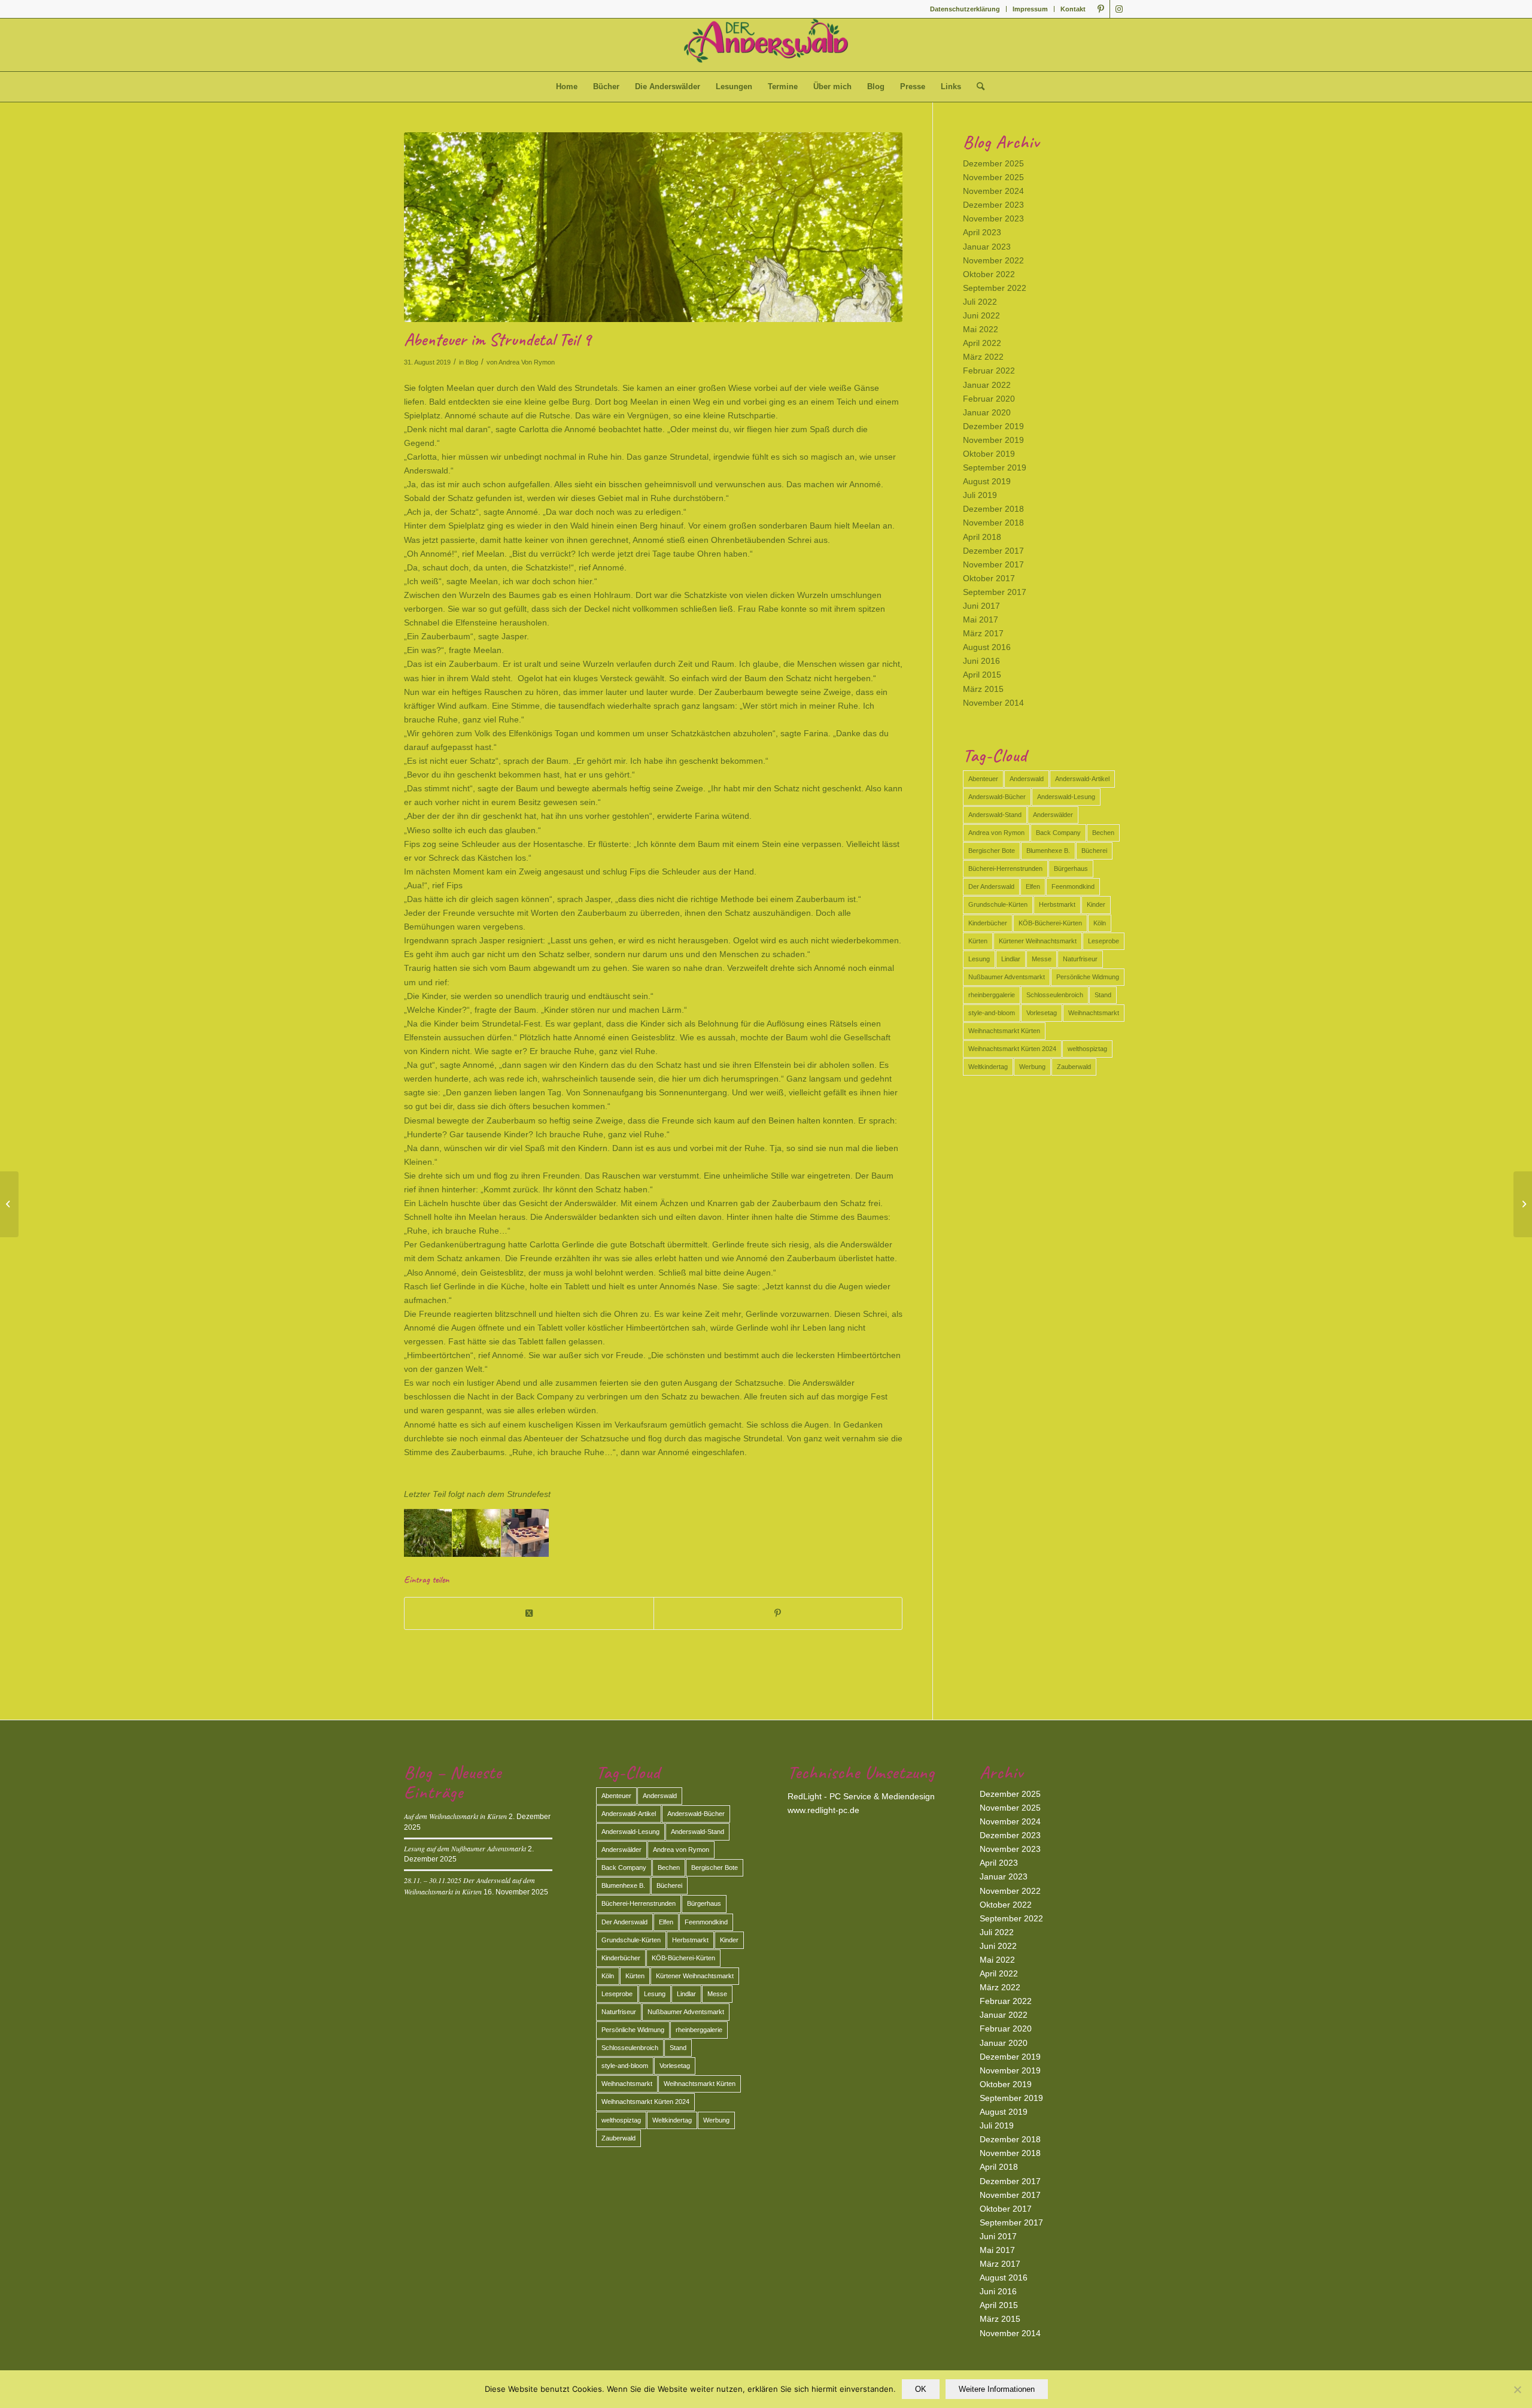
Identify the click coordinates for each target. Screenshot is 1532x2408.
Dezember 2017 (993, 551)
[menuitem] (965, 9)
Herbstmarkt (1057, 904)
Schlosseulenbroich (1055, 995)
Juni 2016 (981, 661)
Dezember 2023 (993, 205)
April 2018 (982, 537)
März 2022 (983, 357)
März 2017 (983, 633)
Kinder (1096, 904)
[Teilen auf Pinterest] (778, 1613)
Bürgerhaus (1071, 869)
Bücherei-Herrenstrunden (1005, 869)
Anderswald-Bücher (997, 797)
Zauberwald (1074, 1067)
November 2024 (993, 191)
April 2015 (982, 675)
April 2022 (982, 343)
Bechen (1103, 833)
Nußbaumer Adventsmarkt (1007, 977)
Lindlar (1011, 959)
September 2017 (995, 592)
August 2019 (987, 481)
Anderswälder (1053, 815)
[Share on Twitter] (529, 1613)
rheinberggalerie (992, 995)
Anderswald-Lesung (1066, 797)
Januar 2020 (987, 412)
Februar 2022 (989, 371)
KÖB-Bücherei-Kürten (1050, 923)
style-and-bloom (992, 1013)
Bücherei (1094, 851)
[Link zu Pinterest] (1101, 9)
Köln (1100, 923)
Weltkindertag (988, 1067)
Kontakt (1073, 9)
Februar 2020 (989, 399)
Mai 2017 (981, 620)
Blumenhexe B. (1048, 851)
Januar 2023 (987, 247)
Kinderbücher (988, 923)
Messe (1042, 959)
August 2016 (987, 647)
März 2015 (983, 689)
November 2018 (993, 523)
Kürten (978, 941)
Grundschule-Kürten (998, 904)
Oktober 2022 (989, 274)
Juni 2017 (981, 606)
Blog (472, 362)
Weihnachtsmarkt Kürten (1004, 1031)
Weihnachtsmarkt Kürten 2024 (1012, 1049)
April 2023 (982, 232)
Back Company (1058, 833)
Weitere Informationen (997, 2389)
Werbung (1032, 1067)
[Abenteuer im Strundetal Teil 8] (9, 1204)
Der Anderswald (991, 886)
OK (921, 2389)
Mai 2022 (981, 329)
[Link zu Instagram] (1119, 9)
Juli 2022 (980, 302)
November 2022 (993, 260)
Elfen (1033, 886)
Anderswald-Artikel (1082, 779)
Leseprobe (1104, 941)
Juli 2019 (980, 495)
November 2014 (993, 703)
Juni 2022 (981, 315)
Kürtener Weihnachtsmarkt (1038, 941)
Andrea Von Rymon (527, 362)
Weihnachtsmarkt (1094, 1013)
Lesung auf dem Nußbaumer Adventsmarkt (465, 1848)
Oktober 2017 (989, 578)
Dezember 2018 (993, 509)
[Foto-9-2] (653, 227)
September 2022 (995, 288)
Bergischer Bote (992, 851)
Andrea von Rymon (996, 833)
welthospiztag (1087, 1049)
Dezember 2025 (993, 163)
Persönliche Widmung (1088, 977)
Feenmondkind (1073, 886)
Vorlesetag (1042, 1013)
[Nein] (1517, 2389)
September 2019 (995, 467)
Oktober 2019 (989, 454)
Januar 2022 (987, 385)
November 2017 (993, 564)
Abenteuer (983, 779)
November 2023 (993, 218)
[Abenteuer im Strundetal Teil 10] (1523, 1204)
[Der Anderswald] (766, 45)
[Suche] (977, 87)
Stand (1103, 995)
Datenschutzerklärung (965, 9)
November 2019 (993, 440)
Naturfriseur (1080, 959)
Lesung (979, 959)
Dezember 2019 (993, 426)
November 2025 (993, 177)
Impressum (1030, 9)
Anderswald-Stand (995, 815)
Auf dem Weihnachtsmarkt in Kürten (455, 1816)
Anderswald (1027, 779)
